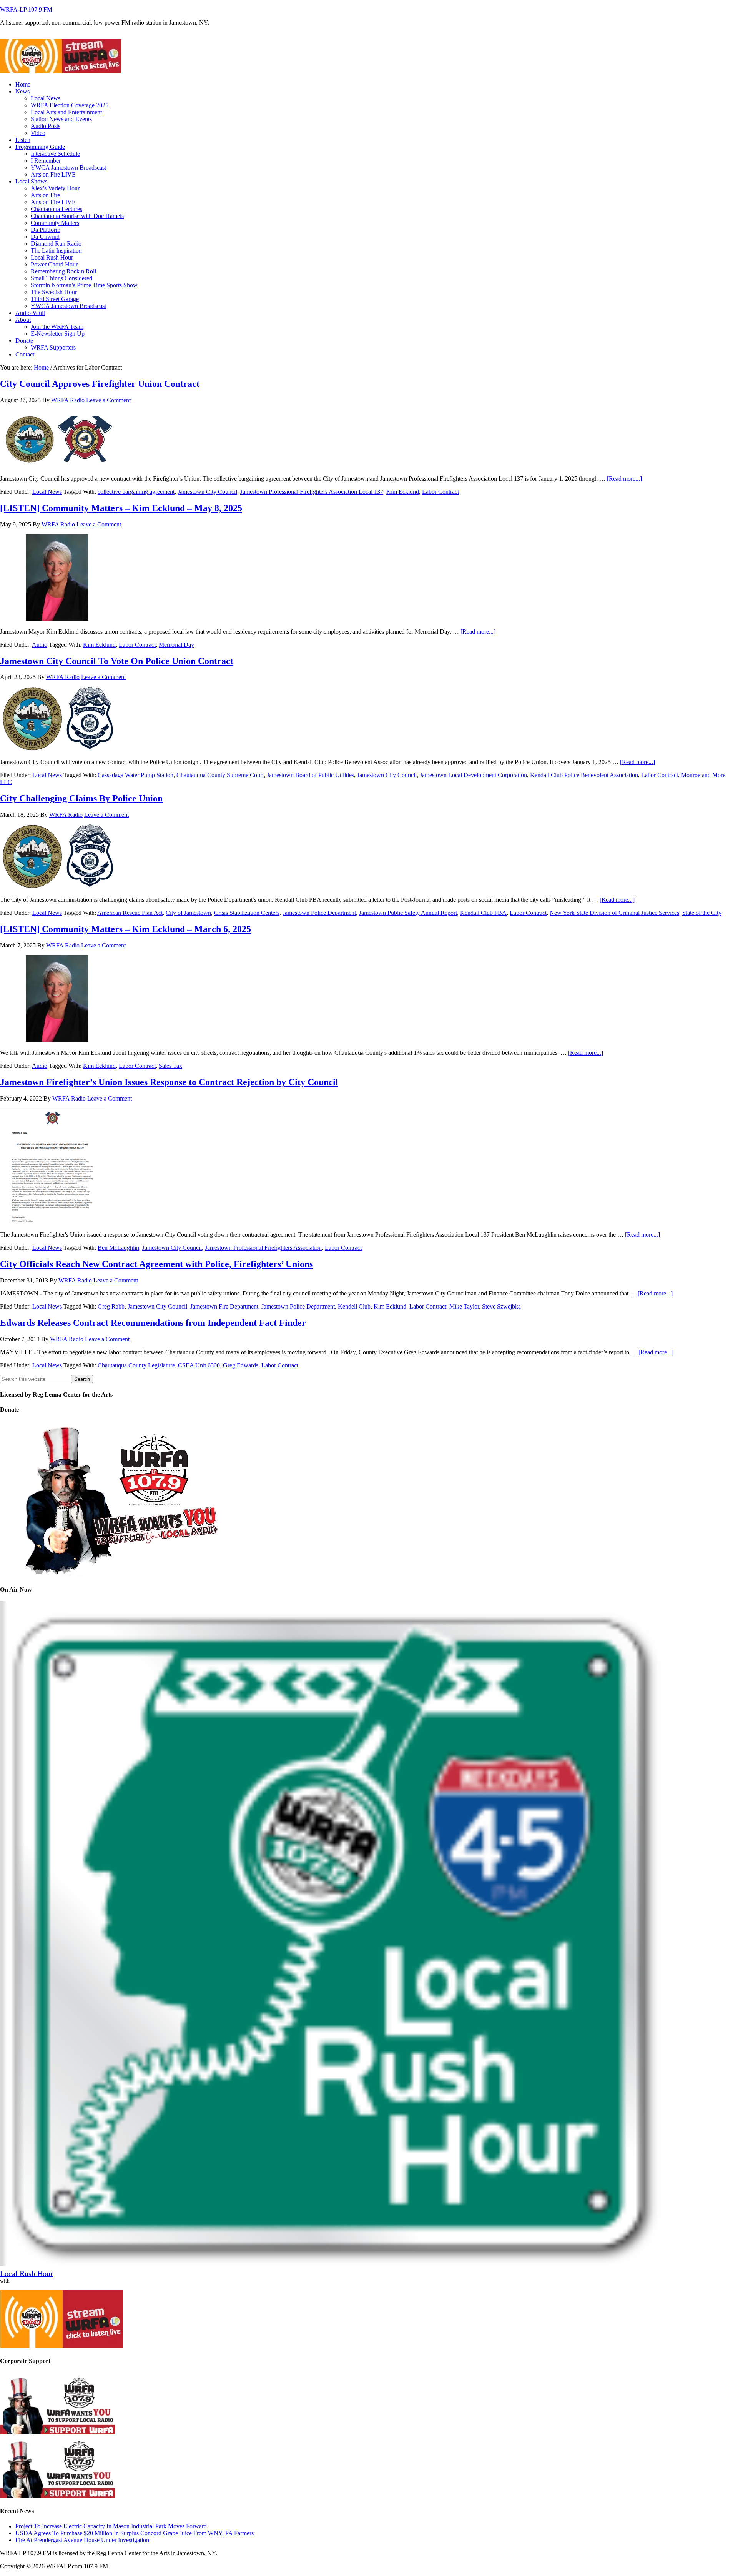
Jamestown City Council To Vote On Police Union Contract (117, 661)
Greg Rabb (111, 1306)
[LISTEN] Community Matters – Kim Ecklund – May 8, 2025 (121, 508)
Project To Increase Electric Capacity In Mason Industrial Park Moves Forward (111, 2526)
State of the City (702, 913)
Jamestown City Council (207, 492)
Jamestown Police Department (319, 913)
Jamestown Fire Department (224, 1306)
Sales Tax (170, 1066)
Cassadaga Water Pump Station (135, 775)
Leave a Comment (108, 400)
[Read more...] (624, 479)
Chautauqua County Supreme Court (220, 775)
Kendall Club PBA (483, 913)
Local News (47, 492)
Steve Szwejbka (501, 1306)
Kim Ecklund (403, 492)
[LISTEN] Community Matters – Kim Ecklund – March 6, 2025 (125, 929)
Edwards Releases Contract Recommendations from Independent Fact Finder (153, 1323)
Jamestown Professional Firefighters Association (263, 1248)
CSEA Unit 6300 (199, 1365)
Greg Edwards (241, 1365)
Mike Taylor (464, 1306)
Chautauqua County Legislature (136, 1365)
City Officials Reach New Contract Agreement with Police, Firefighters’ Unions (156, 1264)
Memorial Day (176, 645)
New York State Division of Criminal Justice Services (614, 913)
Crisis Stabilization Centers (247, 913)
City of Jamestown (188, 913)
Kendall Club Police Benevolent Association (584, 775)
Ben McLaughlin (118, 1248)
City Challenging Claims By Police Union (81, 798)
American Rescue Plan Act (130, 913)
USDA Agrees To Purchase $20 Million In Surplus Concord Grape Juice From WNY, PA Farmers (135, 2533)
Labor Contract (440, 492)
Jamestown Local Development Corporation (473, 775)
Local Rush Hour (27, 2273)
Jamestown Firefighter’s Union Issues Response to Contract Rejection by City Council (169, 1082)
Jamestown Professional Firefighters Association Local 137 (312, 492)
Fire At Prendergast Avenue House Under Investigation (82, 2540)
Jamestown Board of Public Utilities (310, 775)
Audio (40, 645)
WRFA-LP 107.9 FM (26, 9)
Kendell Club (354, 1306)
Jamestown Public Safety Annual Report (408, 913)
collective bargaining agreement (136, 492)
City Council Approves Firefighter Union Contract (100, 384)
